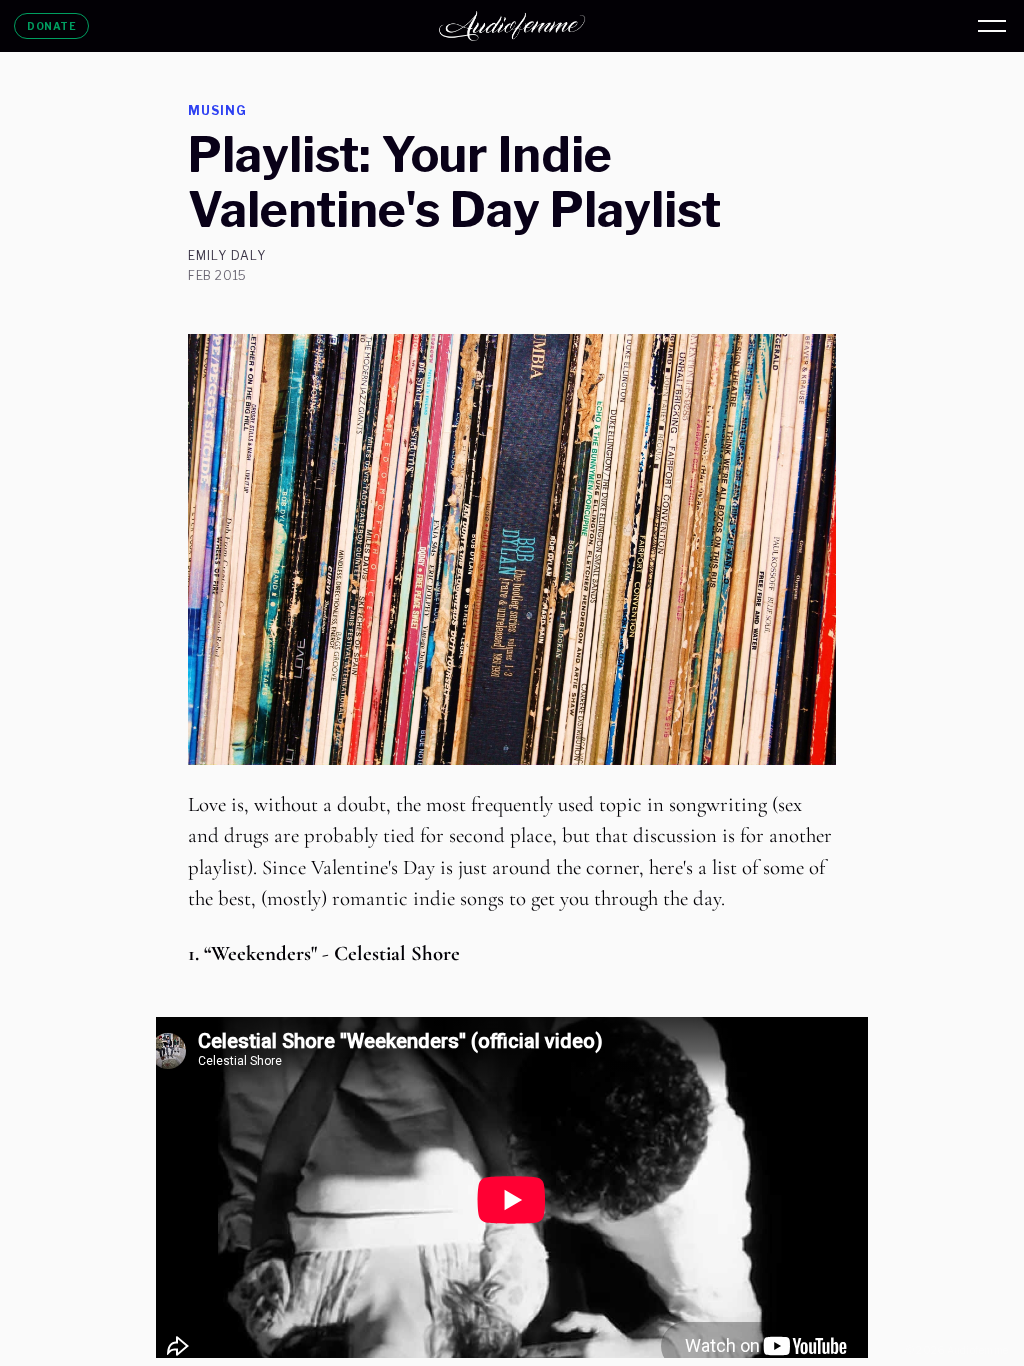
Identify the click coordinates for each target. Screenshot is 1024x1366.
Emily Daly (227, 256)
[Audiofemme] (512, 26)
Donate (51, 26)
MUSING (217, 110)
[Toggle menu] (992, 26)
